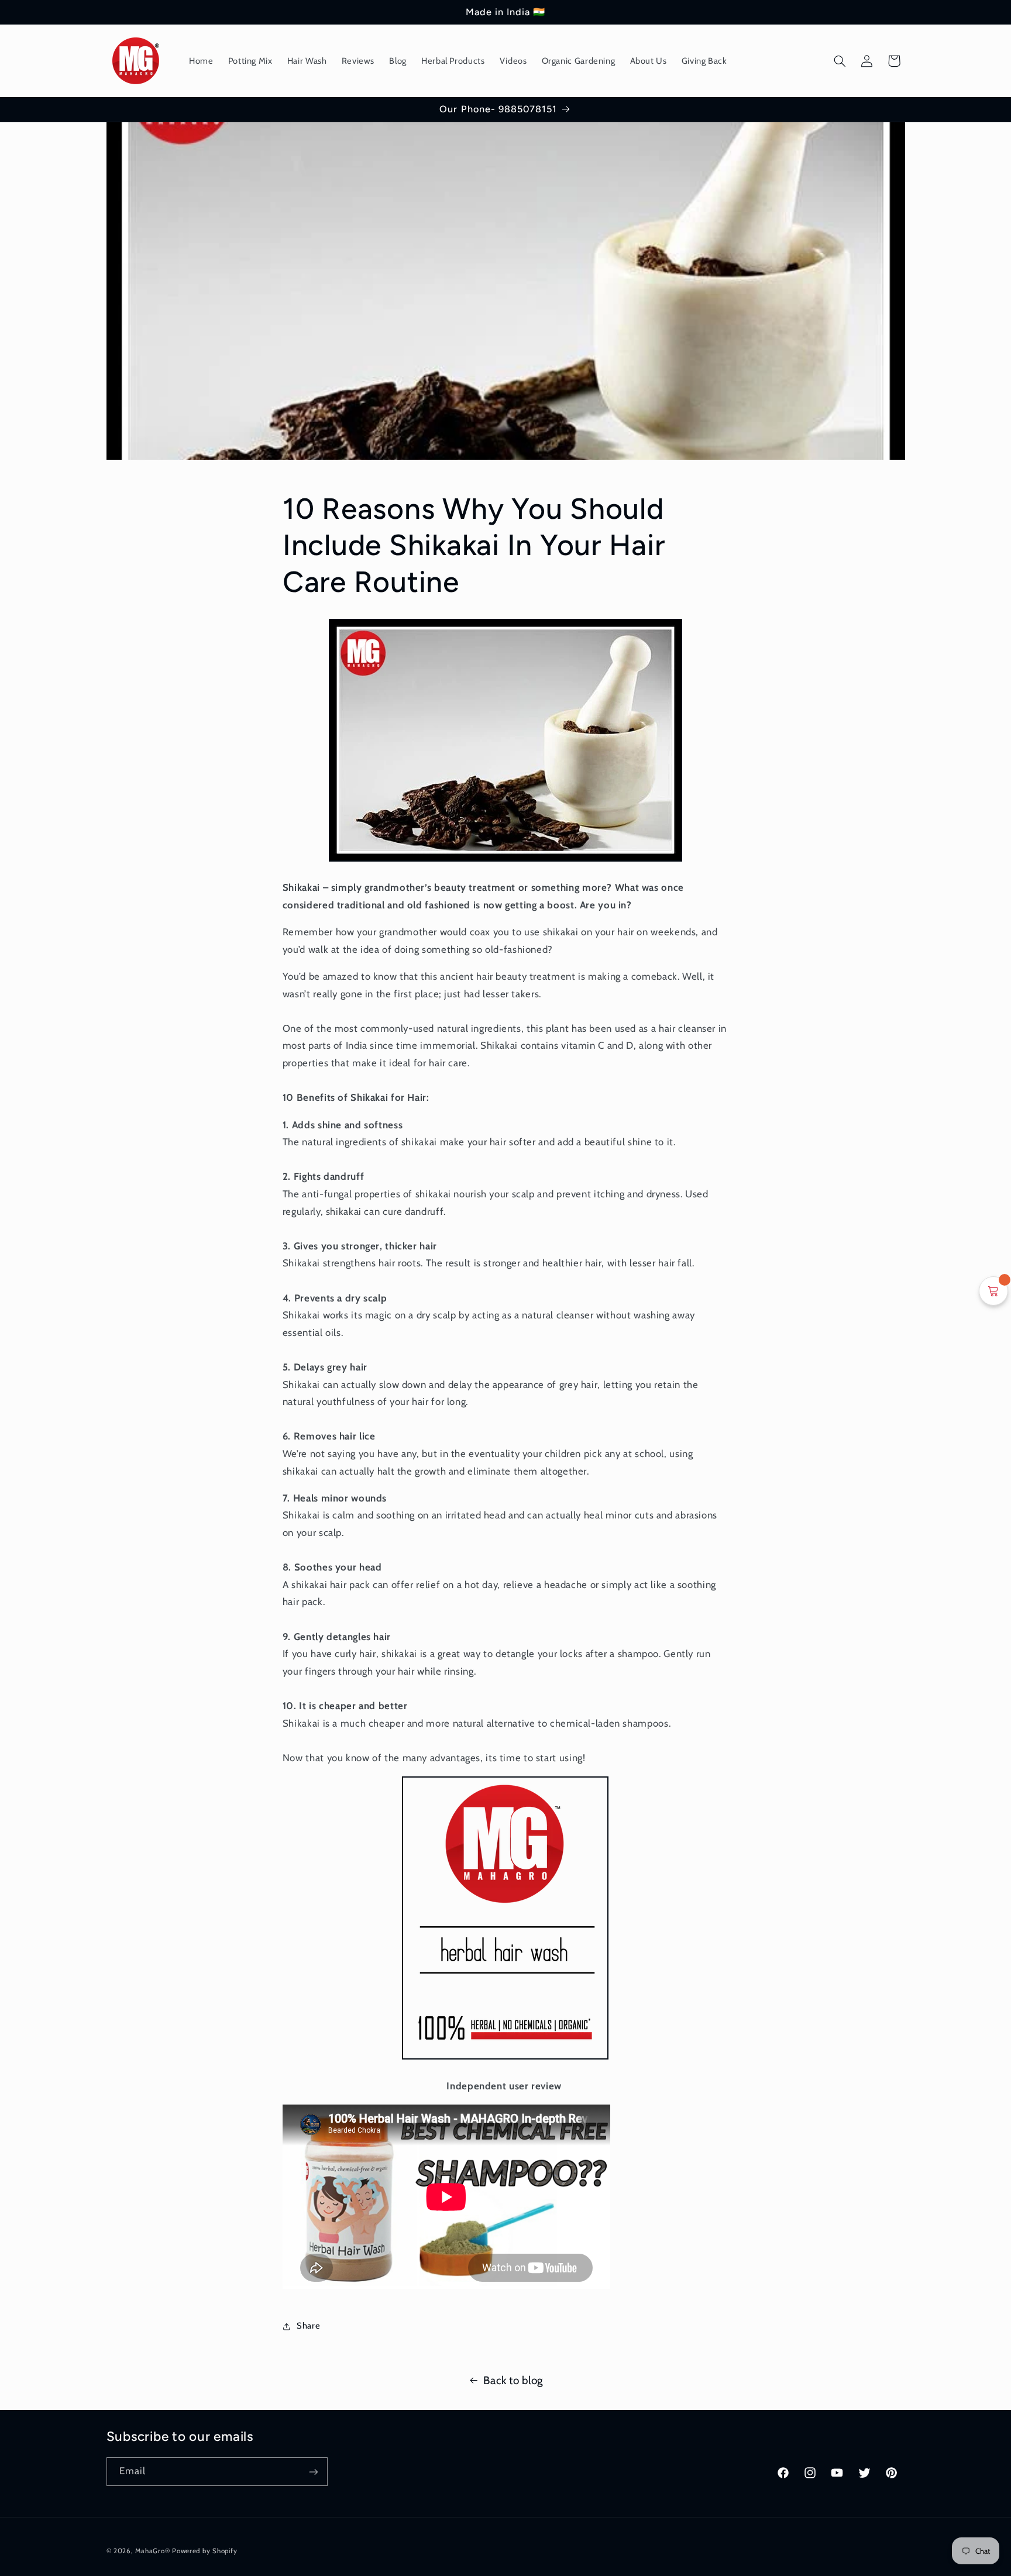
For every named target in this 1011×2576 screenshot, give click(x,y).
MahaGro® (152, 2551)
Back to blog (513, 2380)
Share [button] (308, 2326)
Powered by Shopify (204, 2551)
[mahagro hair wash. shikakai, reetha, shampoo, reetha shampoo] (505, 2058)
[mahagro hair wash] (505, 860)
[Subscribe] (313, 2472)
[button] (840, 61)
